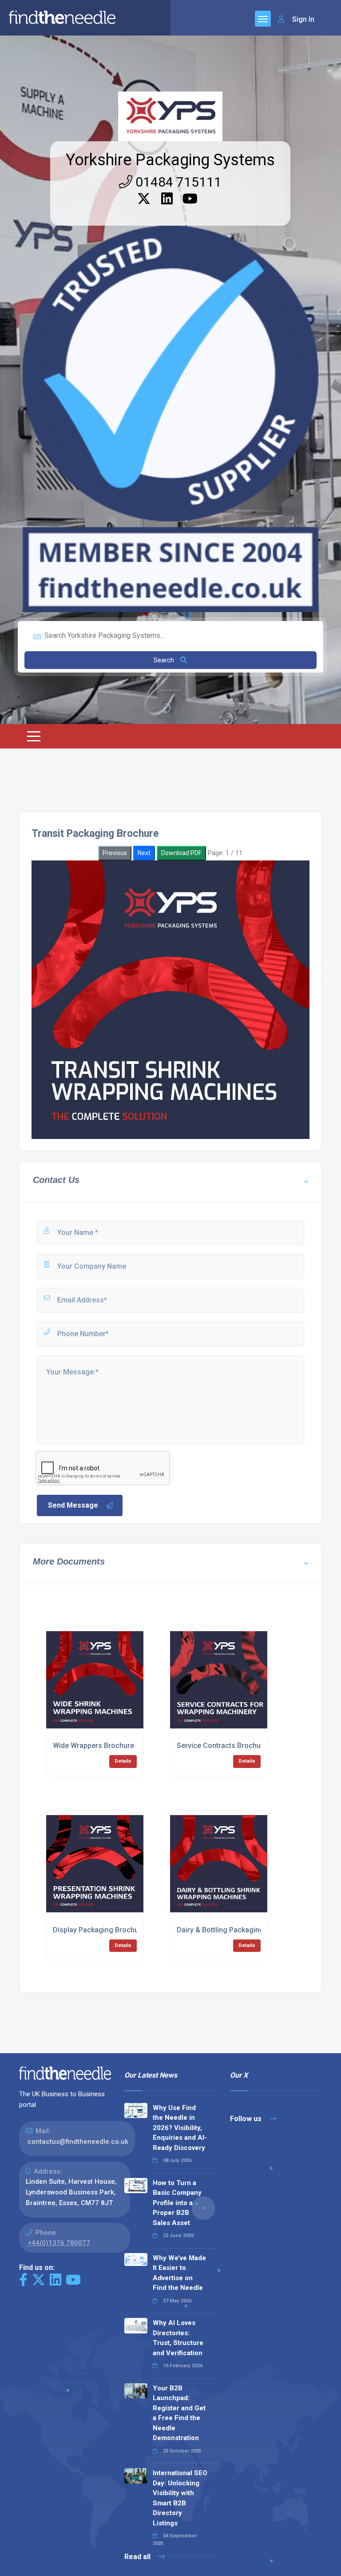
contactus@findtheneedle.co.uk (78, 2142)
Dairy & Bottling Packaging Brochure (236, 1930)
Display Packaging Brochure (99, 1930)
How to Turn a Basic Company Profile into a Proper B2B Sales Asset (177, 2203)
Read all (138, 2557)
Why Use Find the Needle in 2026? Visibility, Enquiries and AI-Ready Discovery (180, 2128)
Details (123, 1761)
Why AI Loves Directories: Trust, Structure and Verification (178, 2338)
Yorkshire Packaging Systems (170, 160)
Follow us (247, 2119)
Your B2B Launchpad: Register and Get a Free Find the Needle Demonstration (179, 2413)
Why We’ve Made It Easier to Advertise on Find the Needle (179, 2273)
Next (144, 853)
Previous (115, 853)
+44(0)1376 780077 (59, 2243)
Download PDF (181, 853)
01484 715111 (177, 182)
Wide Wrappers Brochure (93, 1746)
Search (165, 660)
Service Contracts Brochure (222, 1746)
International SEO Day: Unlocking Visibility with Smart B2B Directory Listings (180, 2498)
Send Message (73, 1505)
